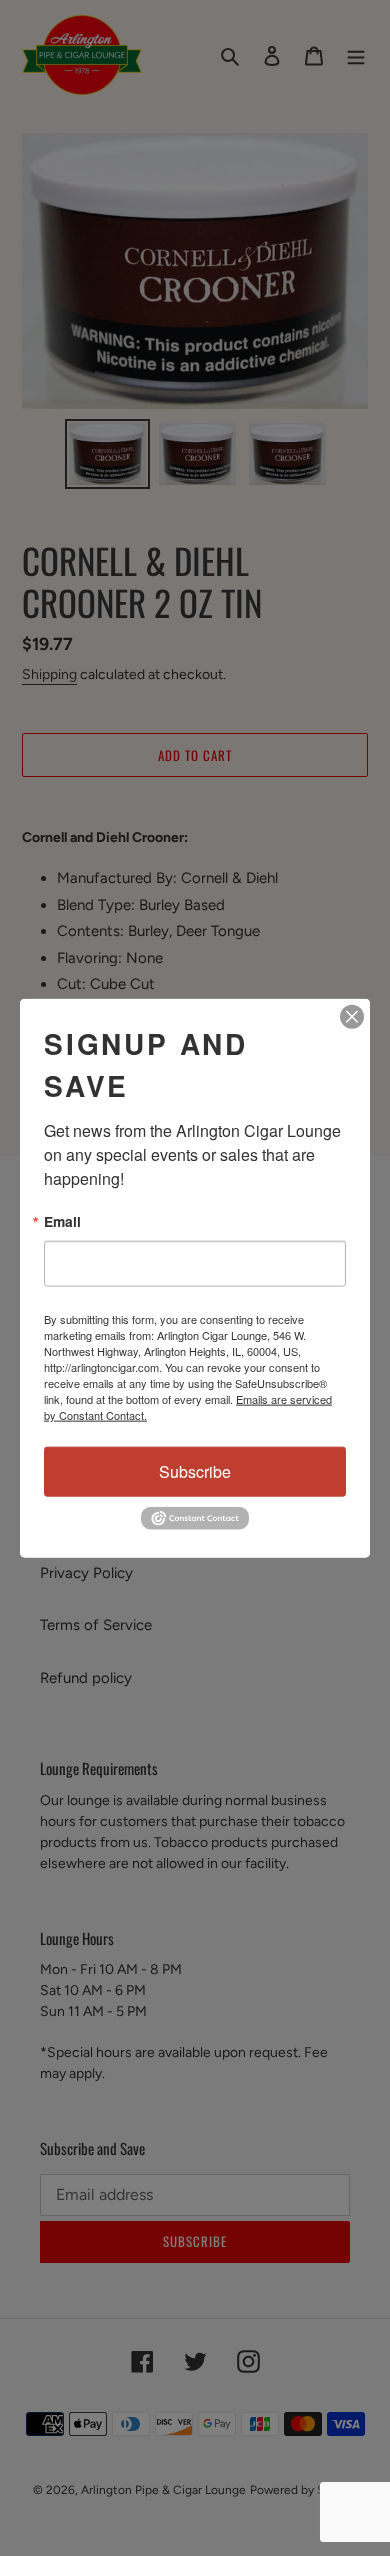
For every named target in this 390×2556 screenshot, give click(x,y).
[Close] (352, 1017)
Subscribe (195, 1471)
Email (62, 1222)
